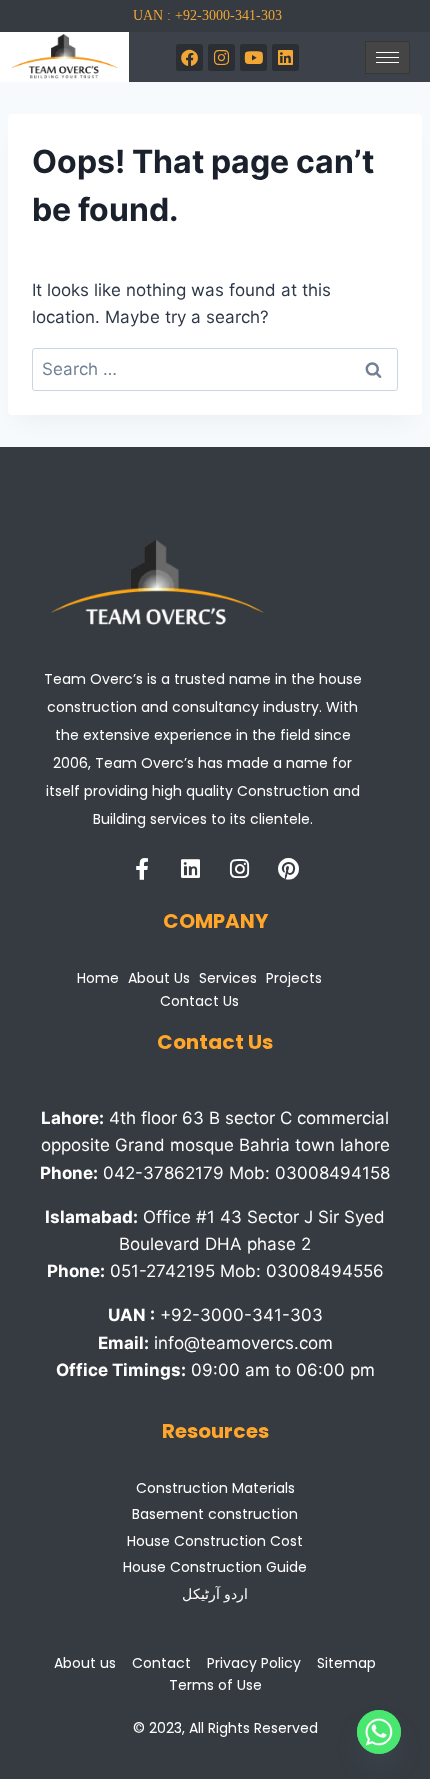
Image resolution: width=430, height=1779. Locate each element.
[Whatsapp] (379, 1732)
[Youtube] (253, 57)
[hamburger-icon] (387, 57)
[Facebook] (189, 57)
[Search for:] (215, 369)
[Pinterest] (289, 869)
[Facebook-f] (142, 869)
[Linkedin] (191, 869)
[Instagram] (221, 57)
